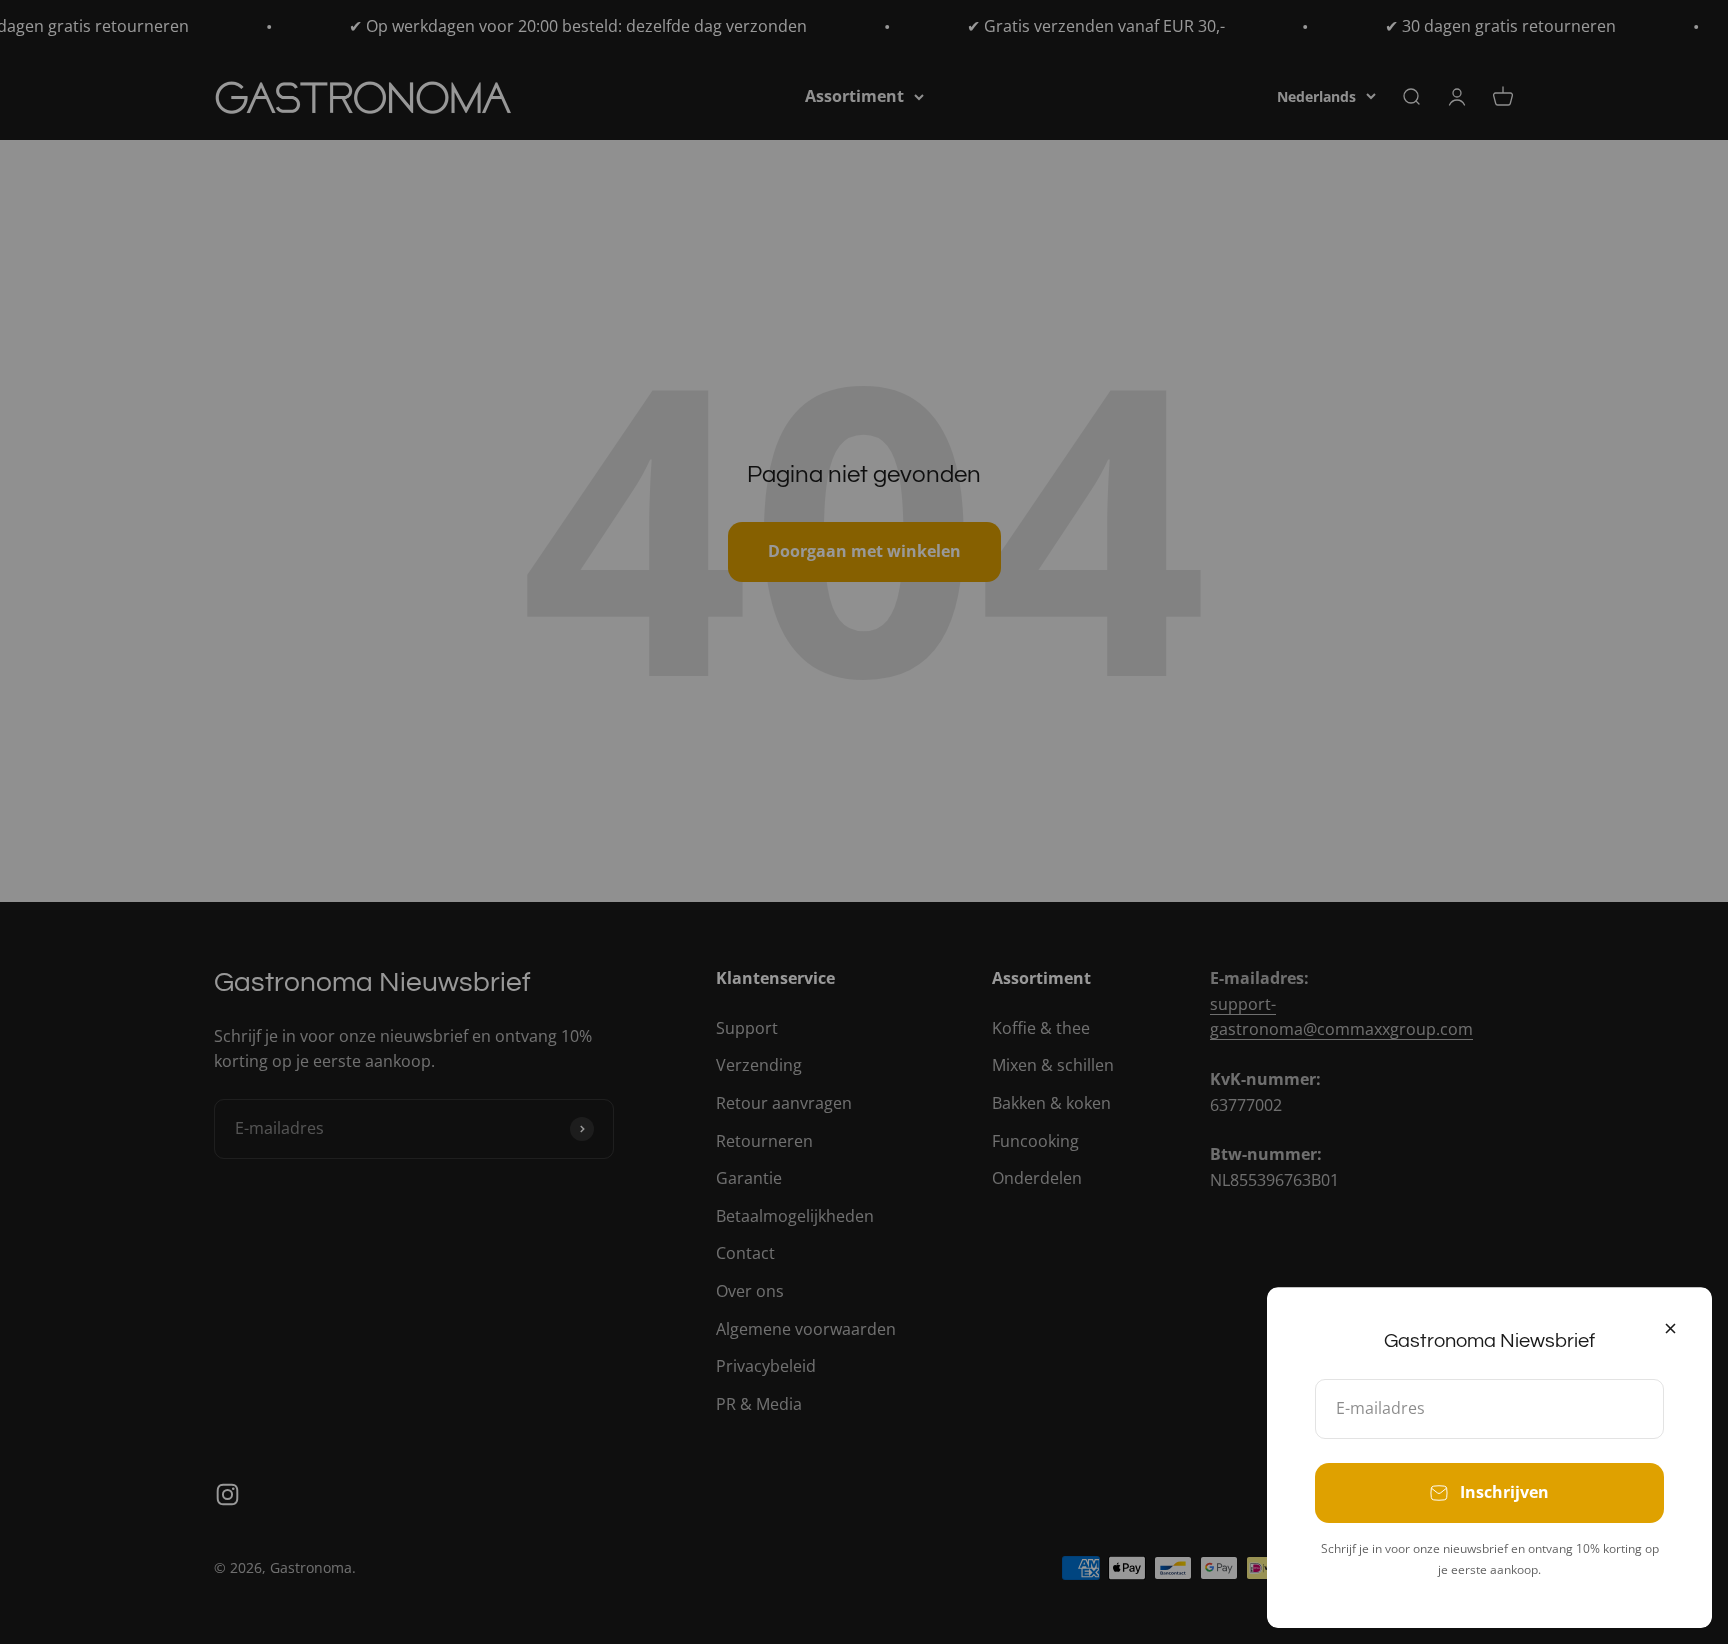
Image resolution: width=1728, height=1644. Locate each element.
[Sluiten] (1670, 1328)
